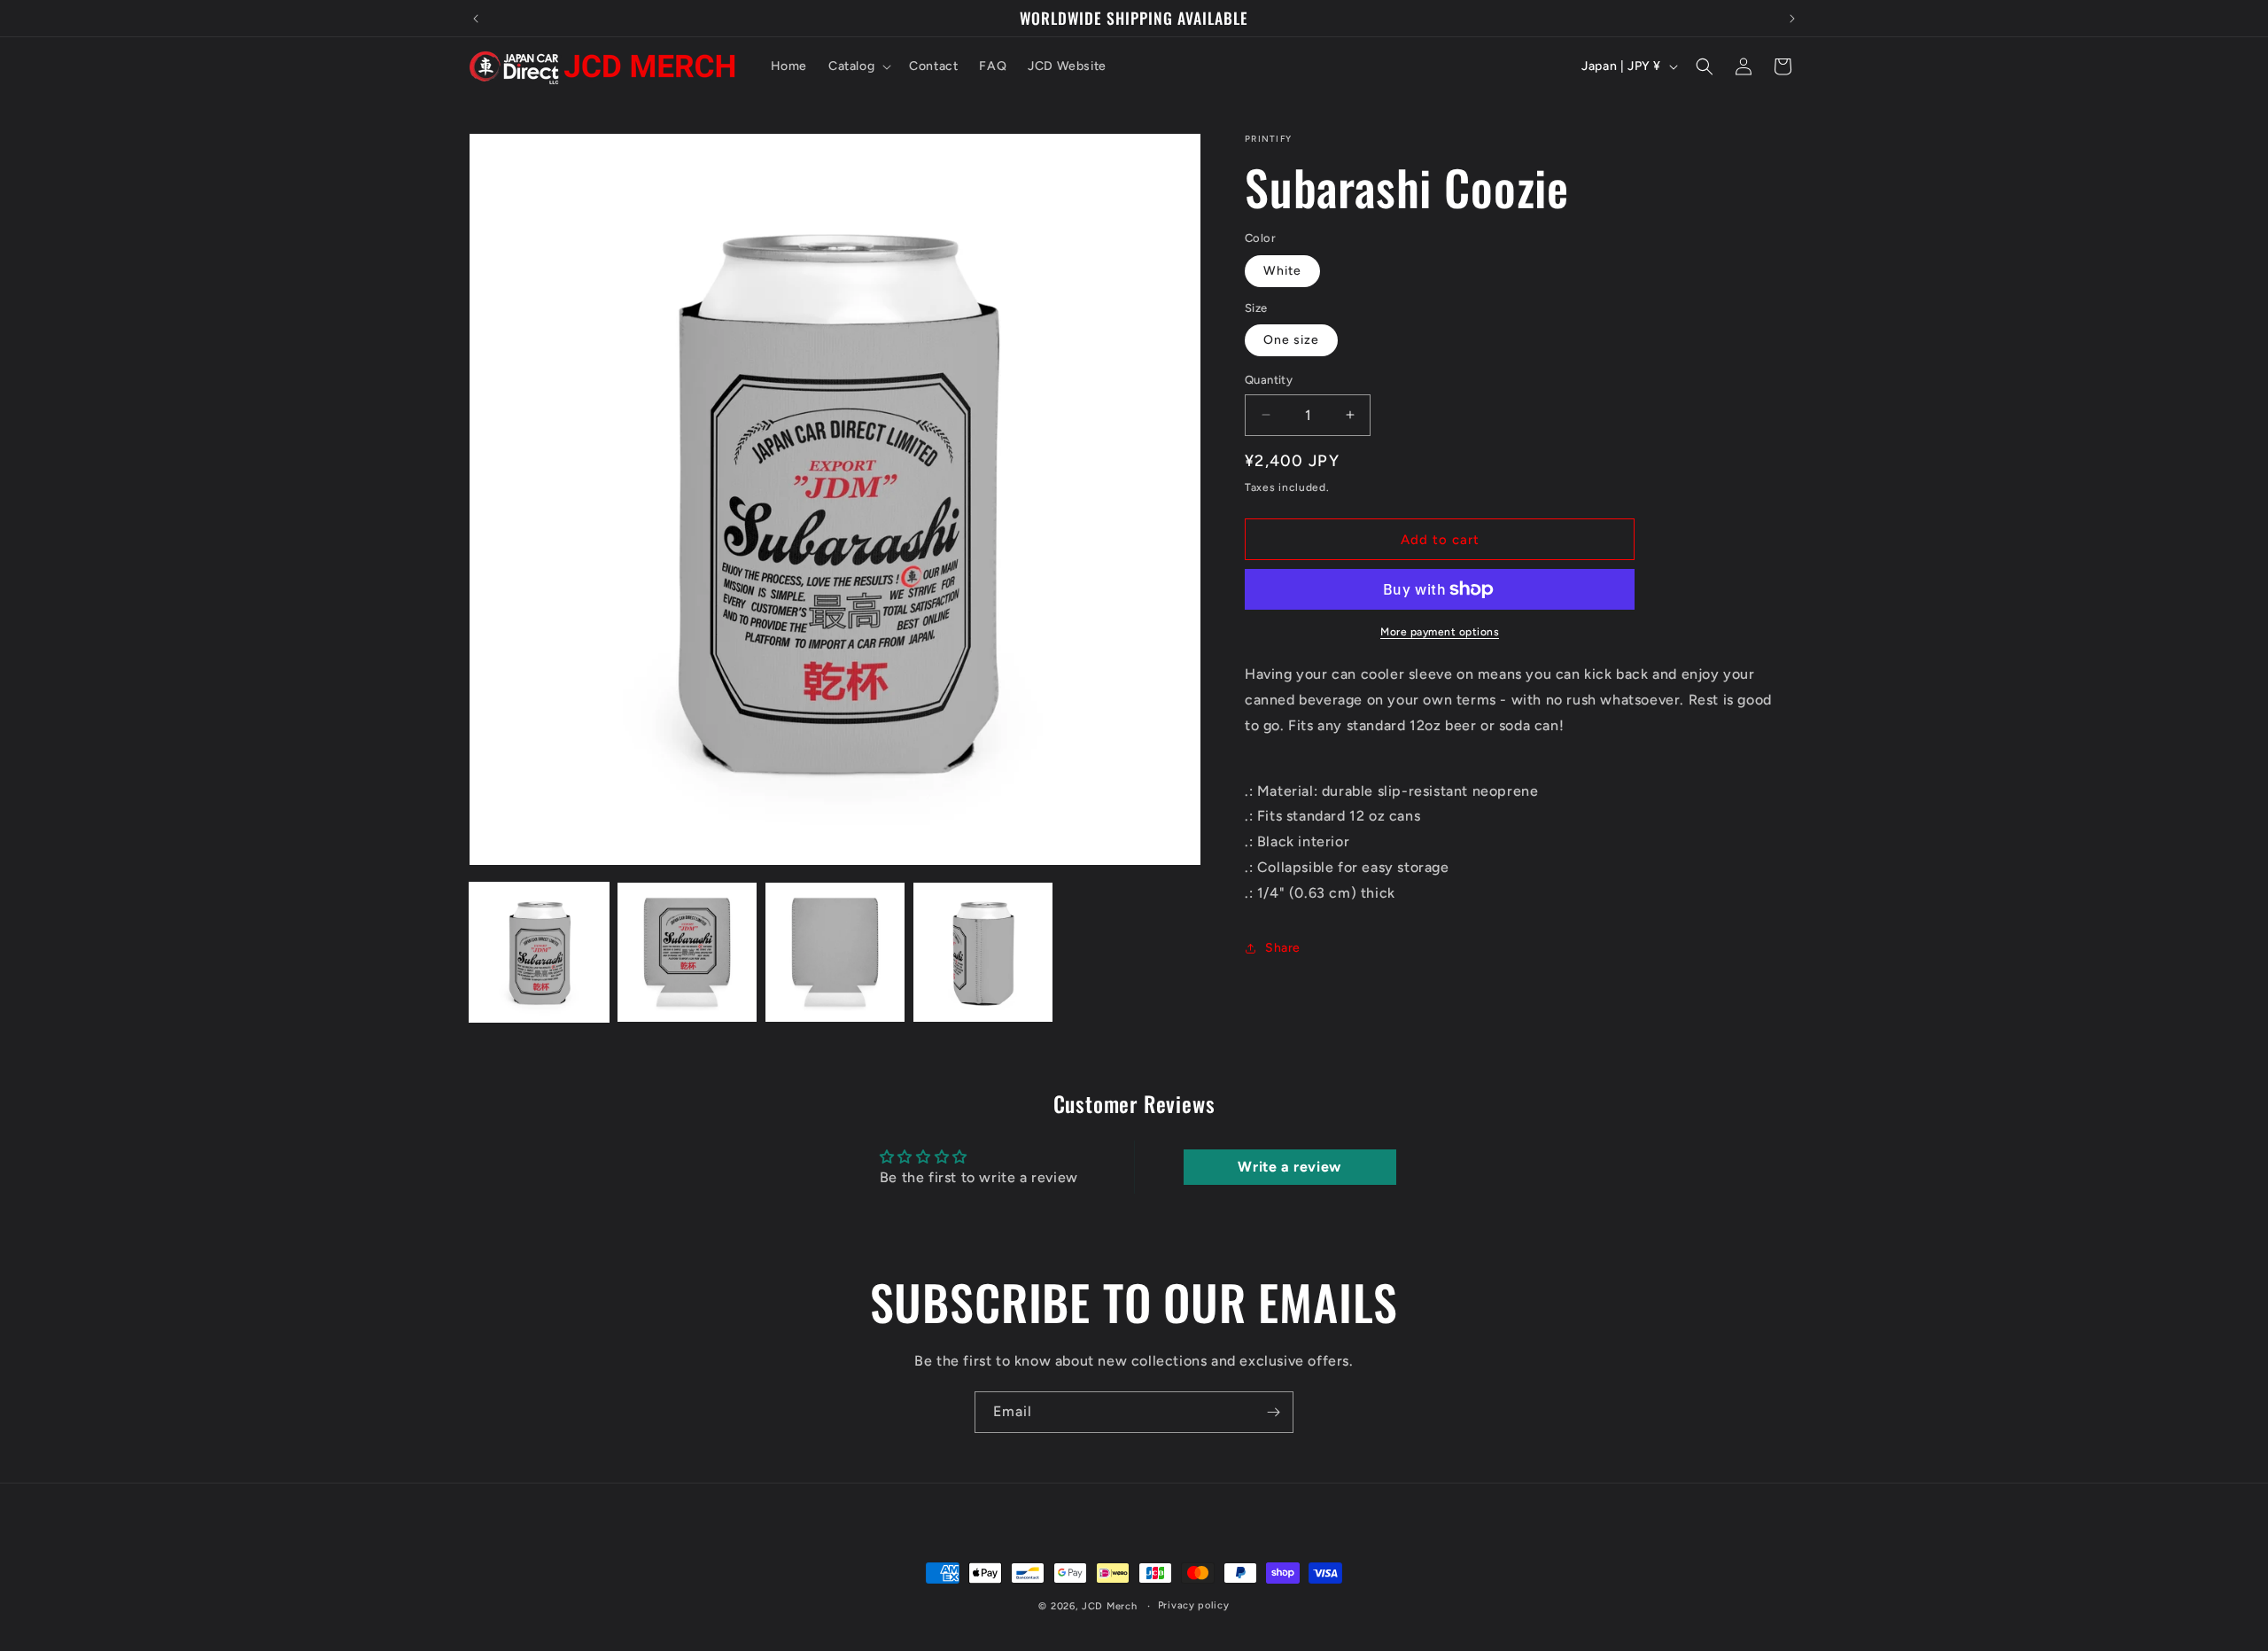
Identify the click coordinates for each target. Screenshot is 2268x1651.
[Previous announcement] (476, 19)
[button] (858, 66)
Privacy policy (1194, 1605)
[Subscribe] (1273, 1412)
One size (1291, 340)
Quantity (1269, 380)
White (1282, 271)
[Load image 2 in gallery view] (687, 952)
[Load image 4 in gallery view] (983, 952)
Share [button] (1283, 948)
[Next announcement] (1792, 19)
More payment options (1440, 632)
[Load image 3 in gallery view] (835, 952)
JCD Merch (1109, 1606)
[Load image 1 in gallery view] (539, 952)
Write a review (1289, 1167)
